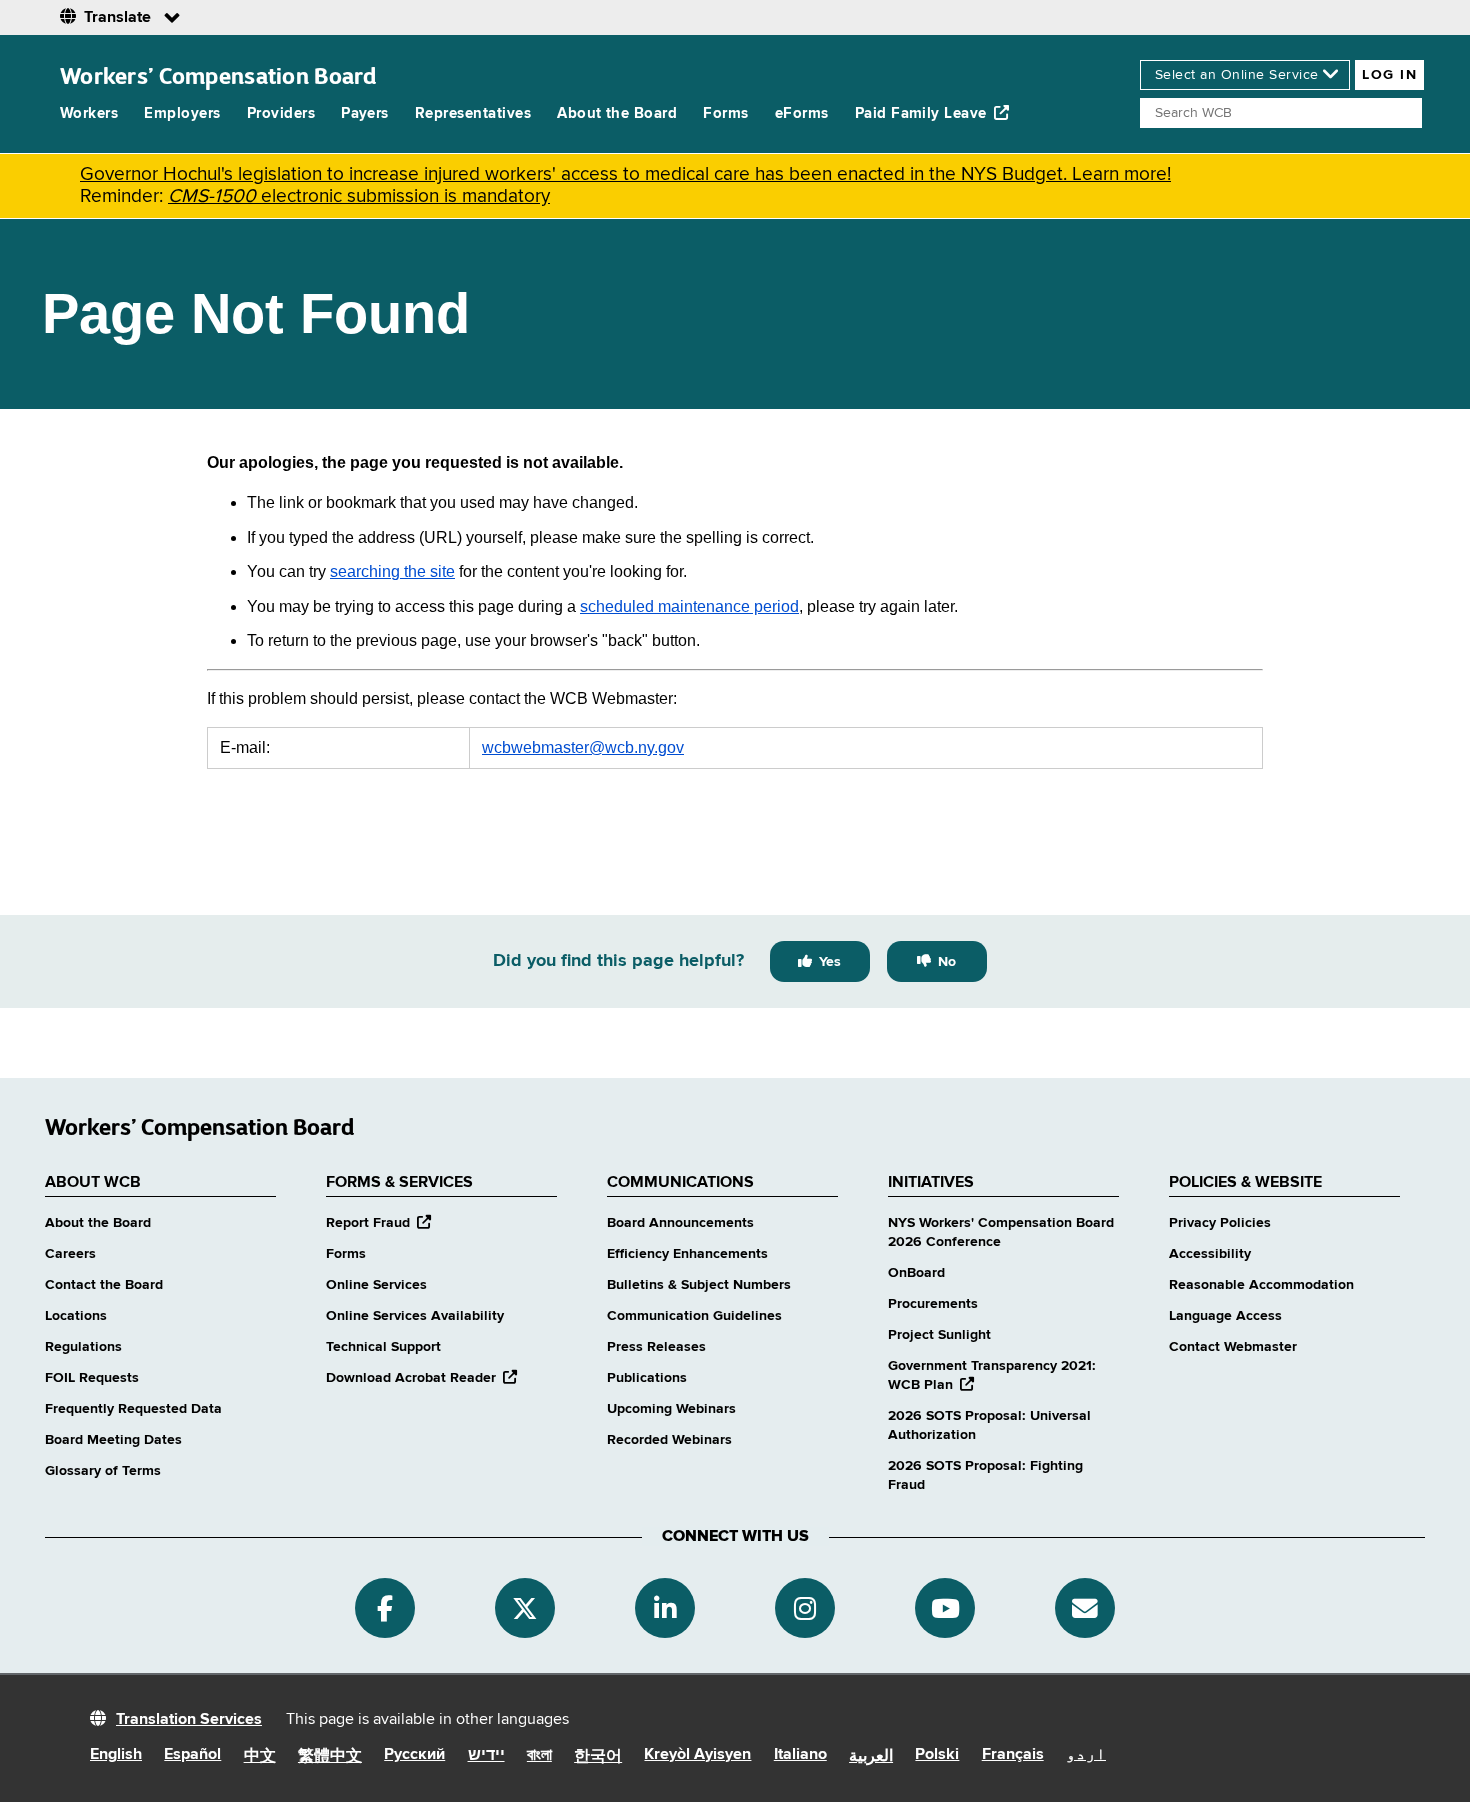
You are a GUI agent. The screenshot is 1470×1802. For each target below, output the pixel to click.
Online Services (376, 1285)
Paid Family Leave (921, 113)
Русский (414, 1755)
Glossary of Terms (103, 1471)
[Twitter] (525, 1608)
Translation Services (189, 1720)
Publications (647, 1378)
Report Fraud (378, 1223)
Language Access (1225, 1316)
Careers (70, 1254)
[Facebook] (385, 1608)
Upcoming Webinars (671, 1409)
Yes (830, 962)
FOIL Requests (92, 1378)
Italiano (800, 1755)
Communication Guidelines (694, 1316)
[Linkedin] (665, 1608)
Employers (182, 113)
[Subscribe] (1085, 1608)
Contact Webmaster (1233, 1347)
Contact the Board (104, 1285)
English (116, 1755)
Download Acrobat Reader (421, 1378)
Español (192, 1755)
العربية (871, 1757)
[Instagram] (805, 1608)
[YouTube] (945, 1608)
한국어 (598, 1757)
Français (1013, 1755)
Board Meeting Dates (113, 1440)
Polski (937, 1755)
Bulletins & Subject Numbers (699, 1285)
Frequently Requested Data (133, 1409)
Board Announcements (680, 1223)
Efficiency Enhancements (687, 1254)
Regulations (83, 1347)
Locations (76, 1316)
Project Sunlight (939, 1335)
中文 (260, 1757)
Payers (365, 113)
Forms (725, 113)
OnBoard (916, 1273)
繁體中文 (330, 1757)
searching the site (392, 571)
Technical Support (383, 1347)
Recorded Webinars (669, 1440)
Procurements (933, 1304)
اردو (1086, 1755)
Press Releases (656, 1347)
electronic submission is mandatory (359, 196)
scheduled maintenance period (689, 606)
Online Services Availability (415, 1316)
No (947, 962)
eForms (802, 113)
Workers (89, 113)
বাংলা (539, 1756)
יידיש (486, 1756)
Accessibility (1210, 1254)
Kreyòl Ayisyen (697, 1755)
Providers (281, 113)
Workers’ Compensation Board (218, 75)
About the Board (617, 113)
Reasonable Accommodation (1261, 1285)
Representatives (473, 113)
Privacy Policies (1220, 1223)
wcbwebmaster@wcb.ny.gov (583, 747)
